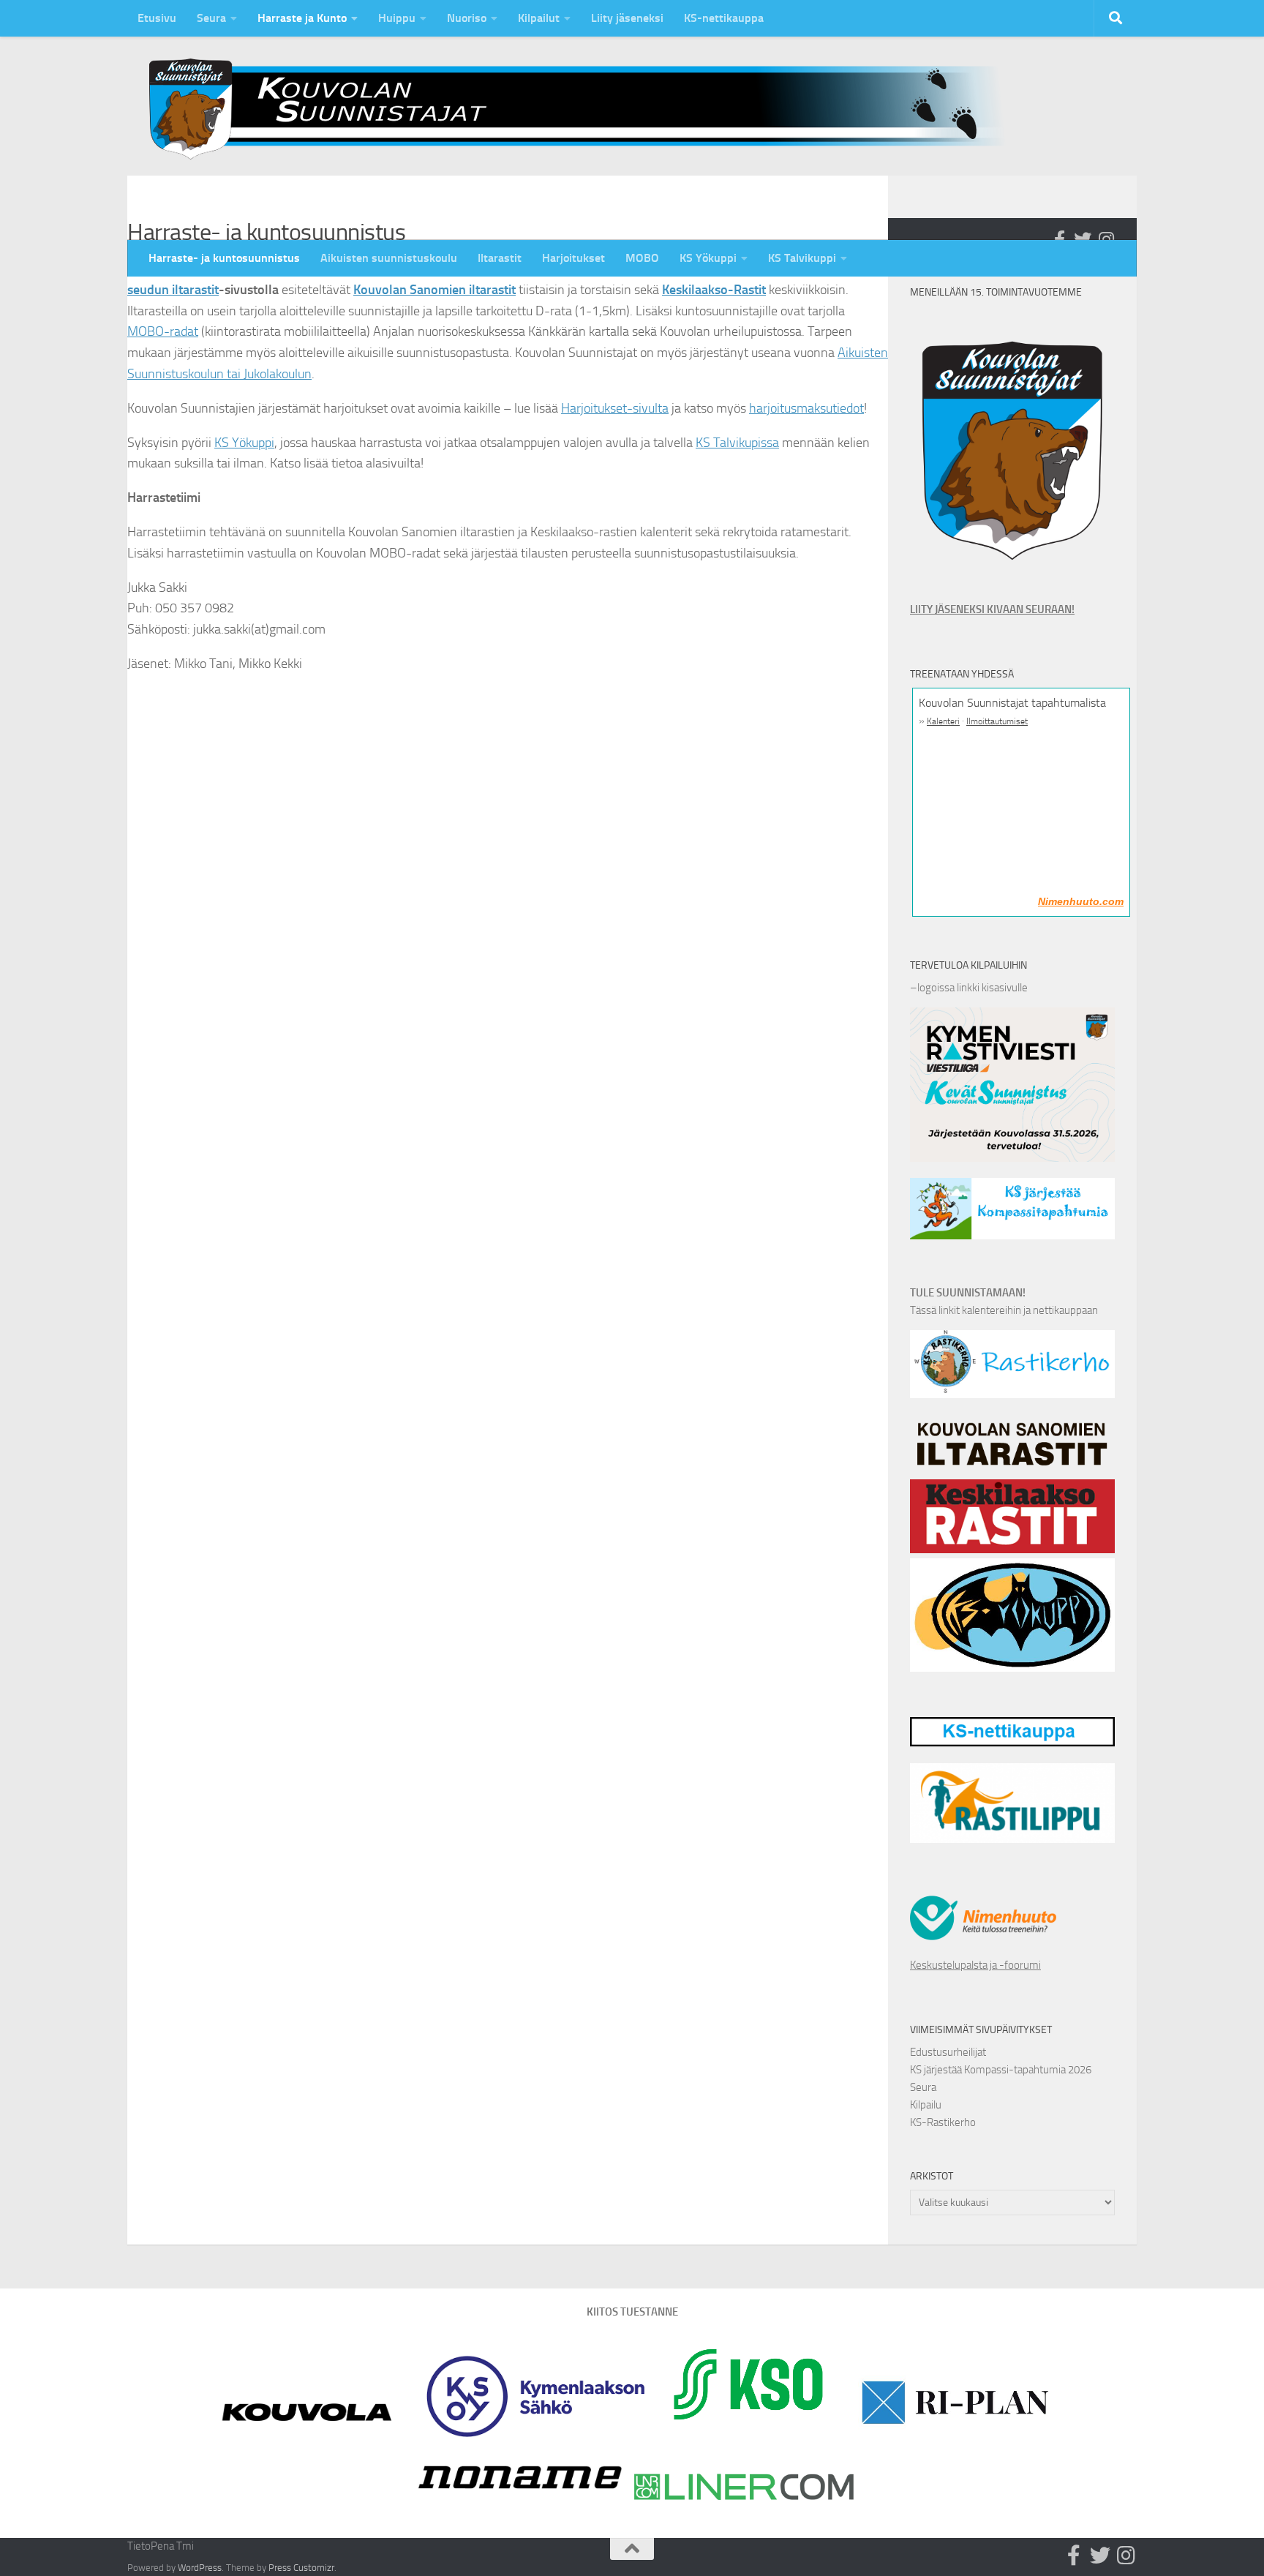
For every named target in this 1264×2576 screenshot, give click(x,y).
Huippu (397, 18)
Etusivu (157, 18)
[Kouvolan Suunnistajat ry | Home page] (588, 109)
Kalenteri (943, 721)
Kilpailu (926, 2105)
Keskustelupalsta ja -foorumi (975, 1965)
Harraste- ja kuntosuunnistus (224, 258)
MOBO (642, 258)
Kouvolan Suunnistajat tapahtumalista (1012, 703)
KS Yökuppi (708, 258)
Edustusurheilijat (948, 2052)
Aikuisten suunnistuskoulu (389, 258)
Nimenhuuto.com (1081, 901)
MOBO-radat (163, 331)
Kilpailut (539, 18)
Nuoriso (467, 18)
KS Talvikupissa (737, 443)
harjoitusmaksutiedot (806, 408)
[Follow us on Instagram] (1106, 239)
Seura (211, 18)
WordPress (200, 2568)
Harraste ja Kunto (302, 18)
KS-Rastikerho (943, 2122)
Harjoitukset (573, 258)
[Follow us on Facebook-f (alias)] (1059, 239)
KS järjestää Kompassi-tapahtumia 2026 (1001, 2070)
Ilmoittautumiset (997, 721)
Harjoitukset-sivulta (615, 408)
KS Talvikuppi (802, 258)
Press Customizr (301, 2568)
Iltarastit (500, 258)
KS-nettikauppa (724, 18)
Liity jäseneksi (627, 18)
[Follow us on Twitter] (1083, 239)
